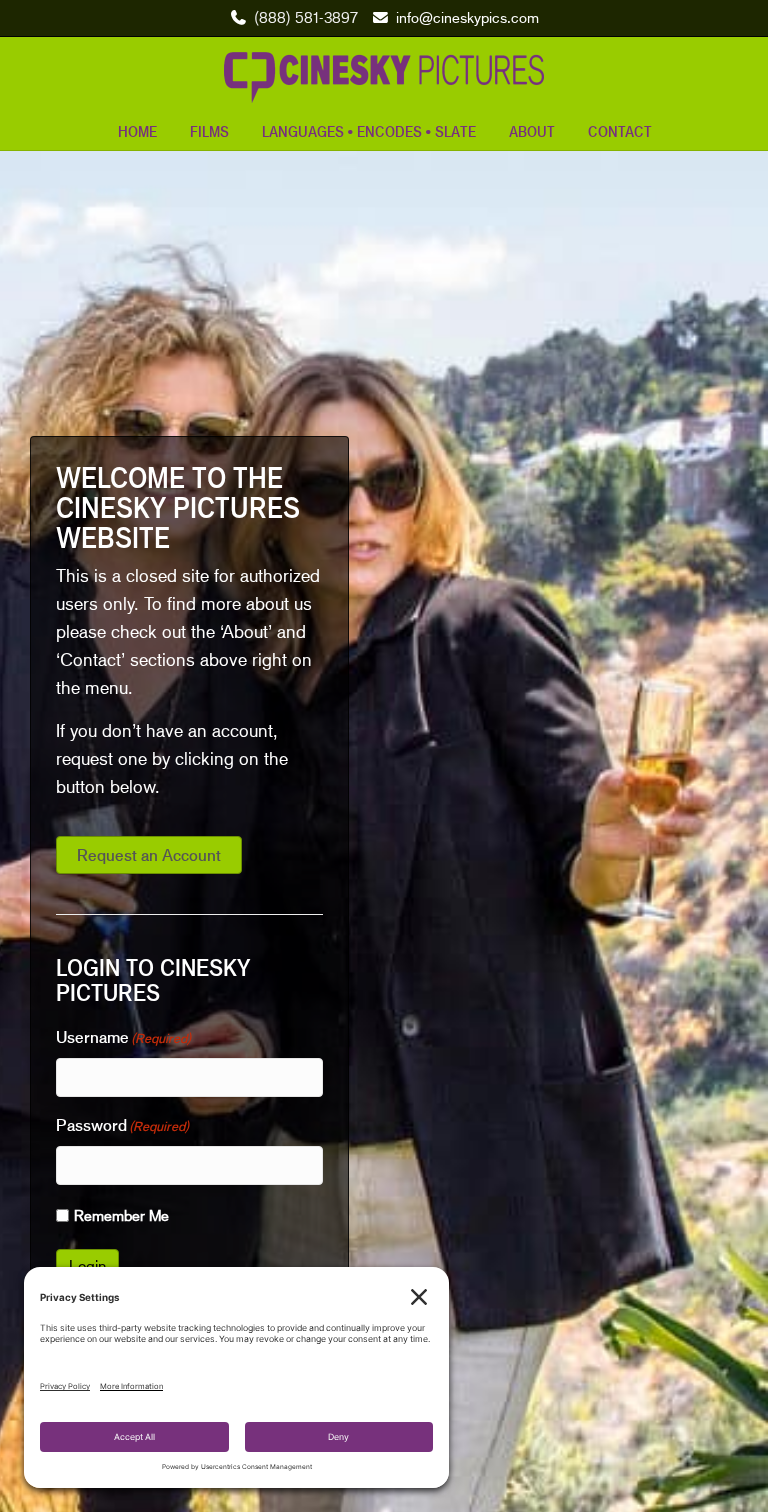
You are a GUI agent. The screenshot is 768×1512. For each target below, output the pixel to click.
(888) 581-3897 (306, 17)
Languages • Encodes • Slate (369, 131)
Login (87, 1265)
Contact (620, 131)
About (532, 131)
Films (209, 131)
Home (137, 131)
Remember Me (121, 1215)
